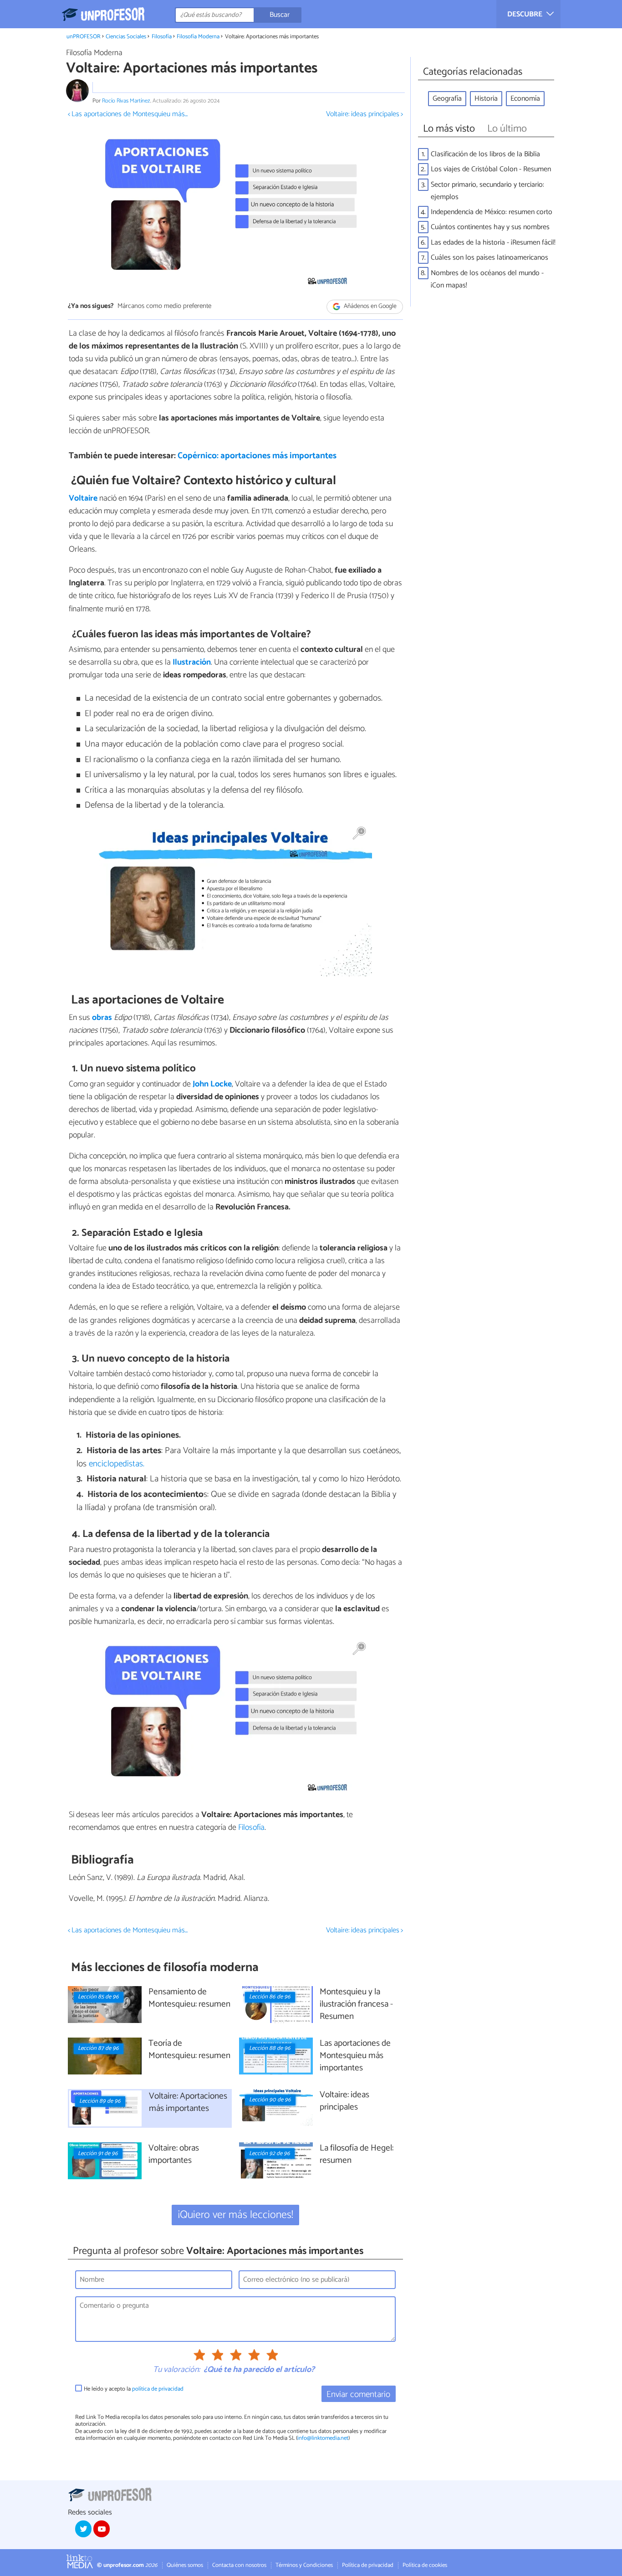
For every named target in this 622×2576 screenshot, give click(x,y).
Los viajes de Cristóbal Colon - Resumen (491, 169)
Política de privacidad (368, 2565)
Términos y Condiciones (304, 2565)
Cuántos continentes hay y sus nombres (490, 227)
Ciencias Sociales (126, 37)
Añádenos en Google (370, 306)
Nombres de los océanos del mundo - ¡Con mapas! (487, 279)
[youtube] (102, 2529)
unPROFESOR (84, 37)
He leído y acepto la (134, 2389)
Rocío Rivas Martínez (126, 101)
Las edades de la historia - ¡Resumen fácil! (493, 243)
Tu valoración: (176, 2370)
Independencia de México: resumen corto (492, 212)
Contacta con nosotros (239, 2565)
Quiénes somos (185, 2565)
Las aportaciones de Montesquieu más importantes (355, 2056)
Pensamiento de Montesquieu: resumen (189, 1998)
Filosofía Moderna (198, 37)
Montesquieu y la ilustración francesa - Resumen (356, 2005)
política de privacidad (158, 2389)
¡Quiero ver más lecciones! (236, 2215)
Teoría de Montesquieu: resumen (189, 2050)
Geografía (447, 99)
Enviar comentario (358, 2394)
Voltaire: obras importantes (174, 2155)
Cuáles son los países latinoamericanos (489, 258)
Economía (525, 99)
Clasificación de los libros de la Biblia (485, 154)
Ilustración (192, 662)
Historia (486, 99)
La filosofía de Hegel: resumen (357, 2155)
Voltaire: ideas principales (344, 2101)
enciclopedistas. (117, 1464)
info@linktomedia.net (323, 2438)
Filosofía (162, 37)
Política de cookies (425, 2565)
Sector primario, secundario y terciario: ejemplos (487, 191)
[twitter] (83, 2529)
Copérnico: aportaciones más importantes (257, 456)
